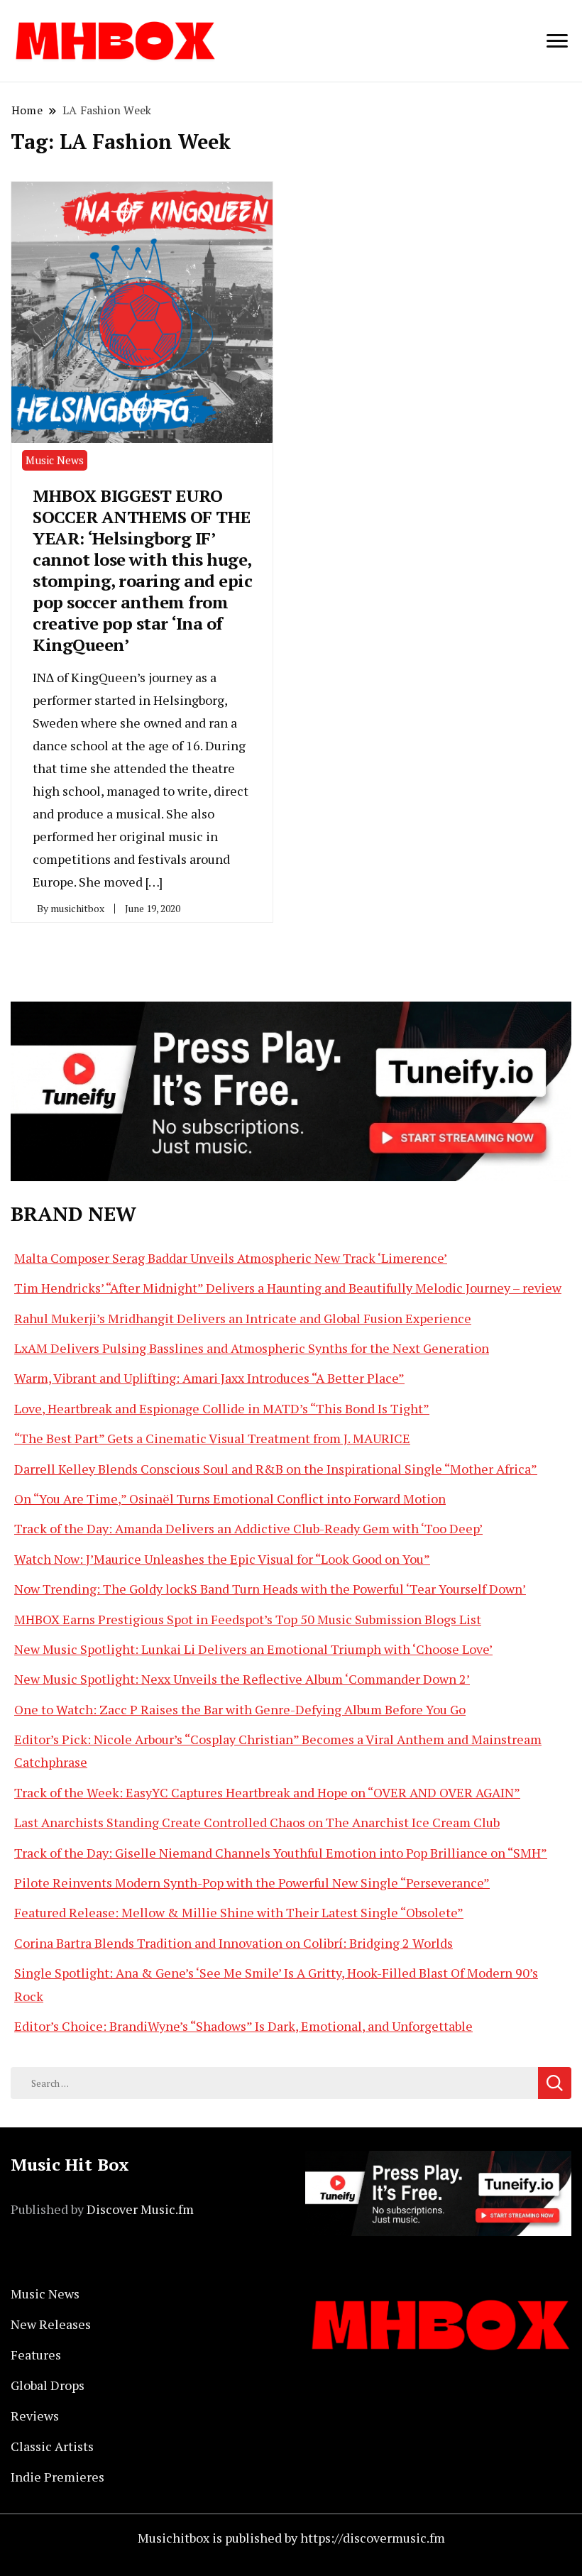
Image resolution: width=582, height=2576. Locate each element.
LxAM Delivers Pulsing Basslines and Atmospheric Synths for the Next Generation (252, 1348)
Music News (55, 460)
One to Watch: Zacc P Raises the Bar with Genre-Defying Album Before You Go (240, 1709)
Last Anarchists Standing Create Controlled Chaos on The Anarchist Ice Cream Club (257, 1822)
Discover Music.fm (140, 2209)
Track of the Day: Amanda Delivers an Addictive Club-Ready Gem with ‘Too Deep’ (248, 1528)
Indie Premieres (57, 2477)
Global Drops (48, 2385)
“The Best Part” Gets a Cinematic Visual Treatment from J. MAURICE (212, 1438)
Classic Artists (52, 2446)
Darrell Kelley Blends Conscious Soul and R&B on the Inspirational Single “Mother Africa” (276, 1469)
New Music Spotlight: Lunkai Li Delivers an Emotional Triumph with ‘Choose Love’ (253, 1649)
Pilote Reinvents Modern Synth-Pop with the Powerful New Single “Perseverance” (252, 1882)
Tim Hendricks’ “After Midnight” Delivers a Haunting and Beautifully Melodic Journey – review (288, 1288)
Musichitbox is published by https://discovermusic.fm (291, 2538)
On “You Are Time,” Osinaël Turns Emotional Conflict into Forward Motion (230, 1498)
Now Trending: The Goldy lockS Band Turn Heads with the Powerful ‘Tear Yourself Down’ (270, 1589)
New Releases (51, 2324)
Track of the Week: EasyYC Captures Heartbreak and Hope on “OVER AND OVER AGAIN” (267, 1792)
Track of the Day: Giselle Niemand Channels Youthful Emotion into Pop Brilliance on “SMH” (281, 1853)
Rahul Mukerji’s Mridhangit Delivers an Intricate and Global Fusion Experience (243, 1318)
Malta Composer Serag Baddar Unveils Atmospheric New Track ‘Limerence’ (231, 1258)
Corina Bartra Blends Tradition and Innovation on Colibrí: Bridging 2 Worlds (234, 1943)
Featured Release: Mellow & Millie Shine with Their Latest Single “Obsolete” (239, 1912)
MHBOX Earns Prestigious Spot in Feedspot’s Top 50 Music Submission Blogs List (248, 1619)
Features (36, 2355)
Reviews (35, 2416)
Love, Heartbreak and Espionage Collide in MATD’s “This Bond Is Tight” (222, 1408)
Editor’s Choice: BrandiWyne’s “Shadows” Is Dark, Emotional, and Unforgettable (243, 2026)
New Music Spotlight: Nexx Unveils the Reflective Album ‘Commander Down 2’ (242, 1679)
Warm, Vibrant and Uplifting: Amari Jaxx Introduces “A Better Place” (209, 1378)
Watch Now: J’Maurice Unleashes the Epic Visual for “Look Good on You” (222, 1559)
